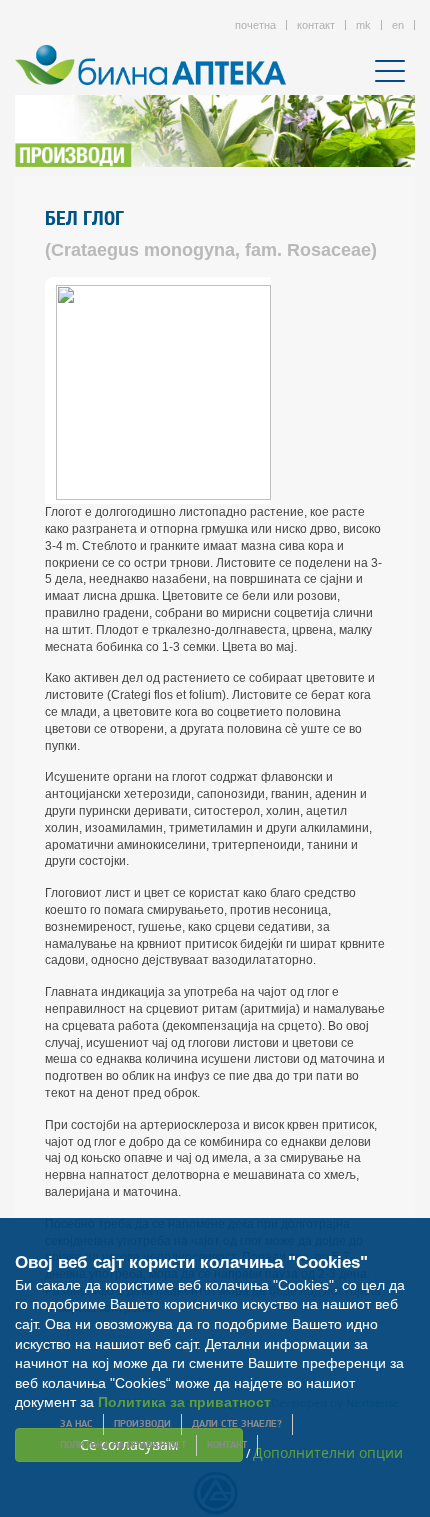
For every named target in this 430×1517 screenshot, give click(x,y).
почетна (255, 25)
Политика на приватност (123, 1445)
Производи (142, 1424)
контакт (316, 25)
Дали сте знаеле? (237, 1424)
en (398, 25)
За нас (76, 1424)
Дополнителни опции (328, 1452)
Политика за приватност (184, 1402)
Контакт (227, 1445)
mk (363, 25)
